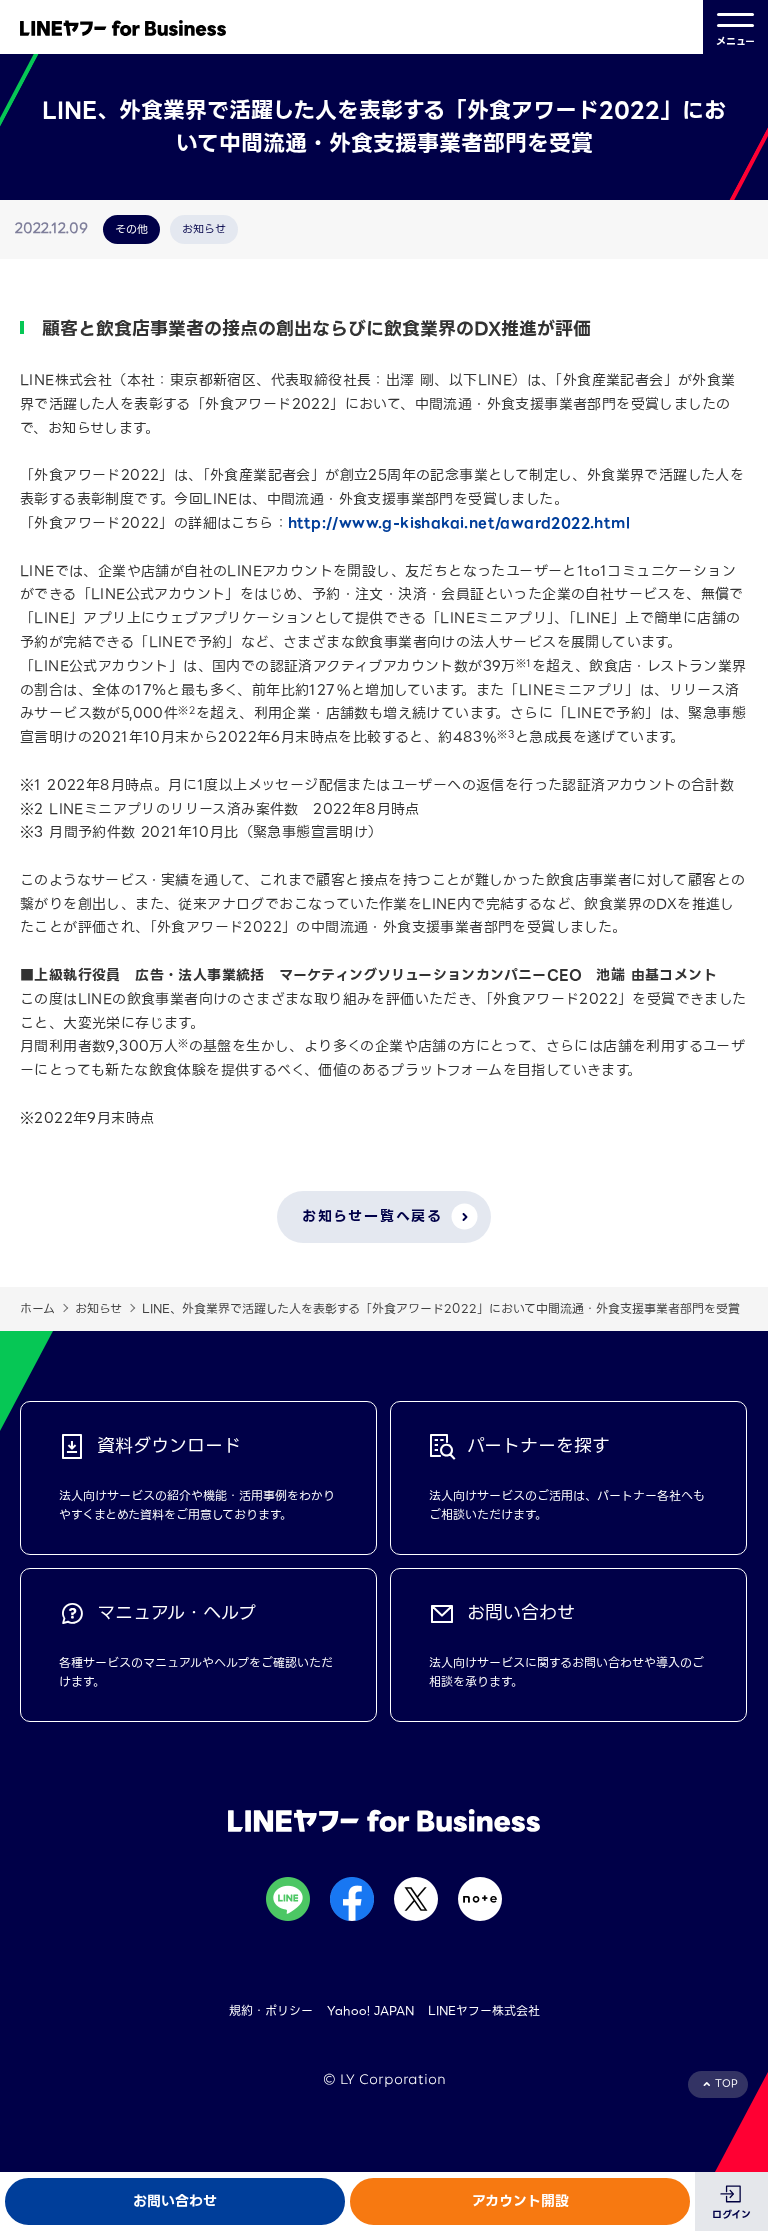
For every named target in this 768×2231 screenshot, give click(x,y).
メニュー (735, 41)
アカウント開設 (520, 2201)
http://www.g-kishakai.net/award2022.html (459, 523)
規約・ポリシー (271, 2010)
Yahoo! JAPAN (370, 2010)
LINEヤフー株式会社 (484, 2010)
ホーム (37, 1308)
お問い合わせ (175, 2201)
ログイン (731, 2214)
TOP (726, 2083)
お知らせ (98, 1308)
